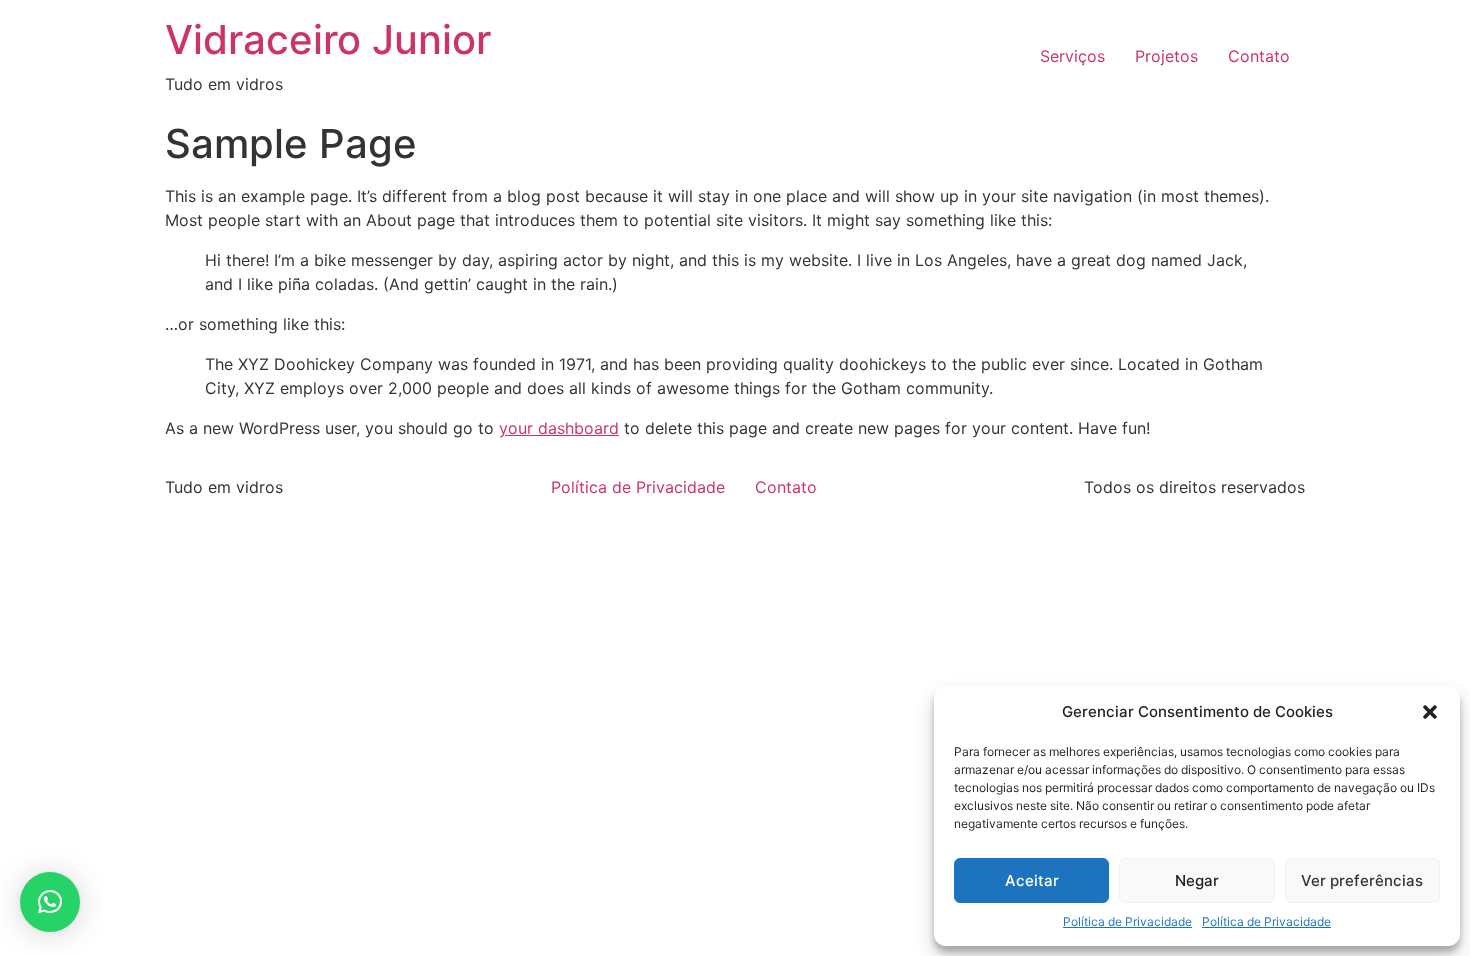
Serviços (1072, 56)
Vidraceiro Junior (328, 39)
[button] (1430, 712)
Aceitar (1032, 880)
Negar (1197, 880)
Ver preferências (1362, 880)
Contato (1259, 56)
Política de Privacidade (1127, 921)
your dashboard (559, 428)
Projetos (1166, 56)
